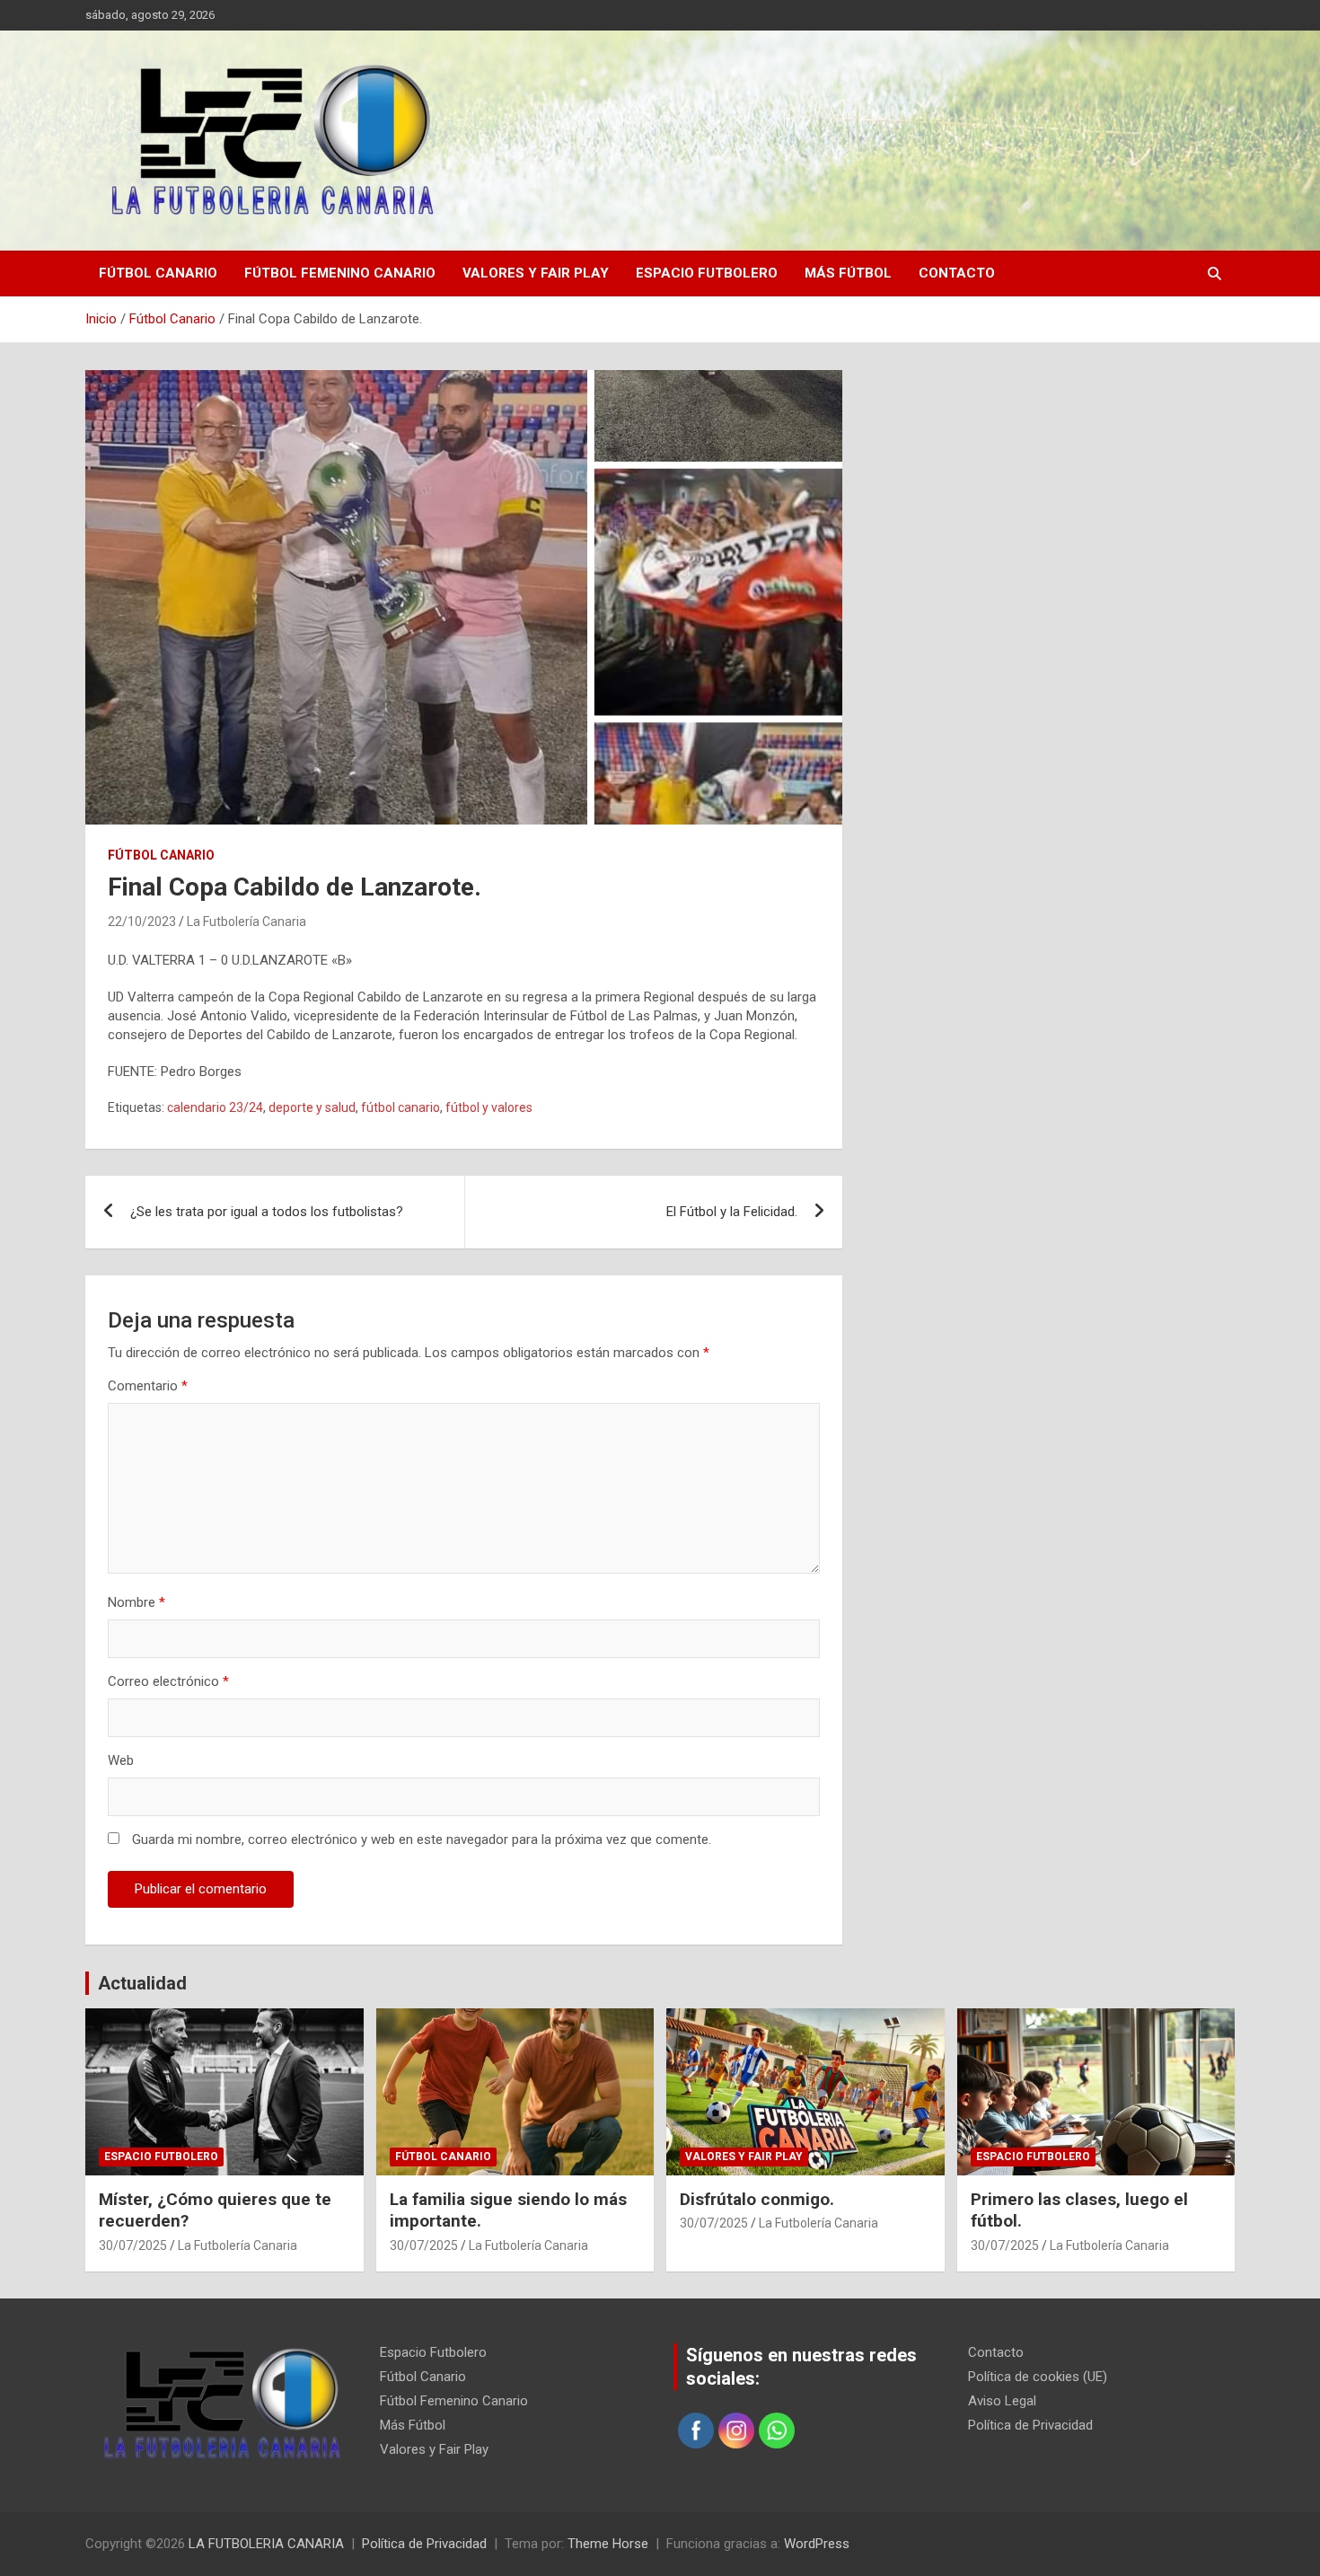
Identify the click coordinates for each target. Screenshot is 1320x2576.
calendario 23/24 (215, 1107)
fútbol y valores (489, 1107)
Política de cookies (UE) (1038, 2377)
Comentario (148, 1386)
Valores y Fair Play (536, 273)
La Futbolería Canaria (246, 922)
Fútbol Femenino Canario (340, 273)
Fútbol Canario (158, 273)
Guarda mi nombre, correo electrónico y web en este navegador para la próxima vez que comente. (422, 1839)
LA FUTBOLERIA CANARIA (266, 2544)
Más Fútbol (848, 273)
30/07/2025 (133, 2245)
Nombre (136, 1602)
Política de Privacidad (1030, 2425)
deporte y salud (312, 1107)
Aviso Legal (1002, 2401)
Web (121, 1760)
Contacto (957, 273)
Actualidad (142, 1983)
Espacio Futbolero (707, 273)
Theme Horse (608, 2544)
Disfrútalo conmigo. (757, 2199)
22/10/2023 (142, 922)
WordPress (817, 2544)
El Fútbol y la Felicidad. (732, 1212)
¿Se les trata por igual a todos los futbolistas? (267, 1212)
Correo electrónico (168, 1681)
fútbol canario (400, 1107)
